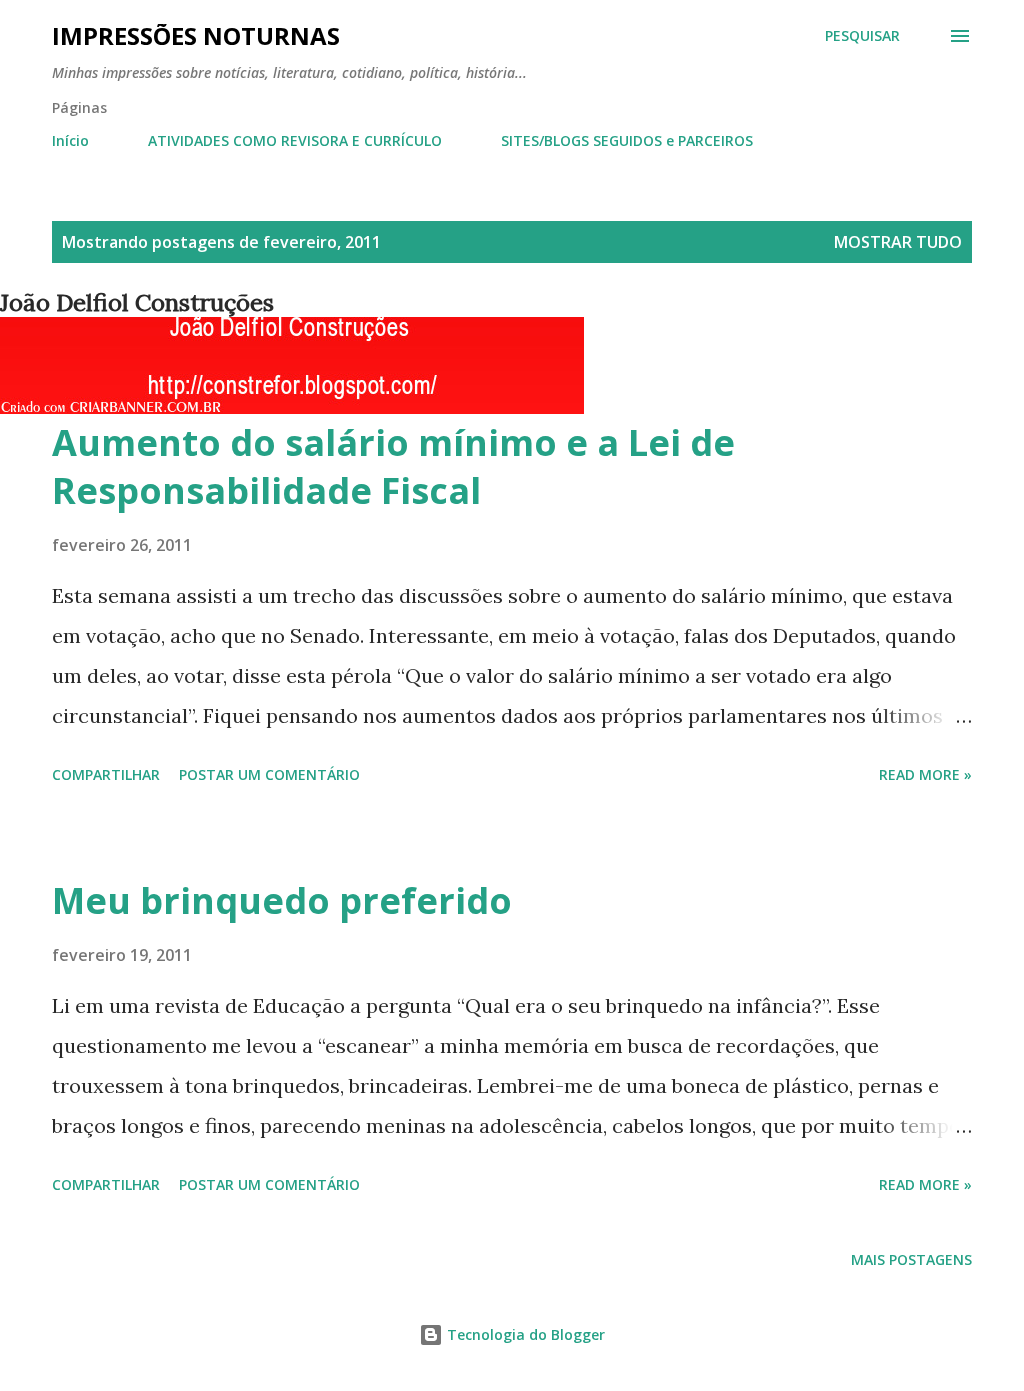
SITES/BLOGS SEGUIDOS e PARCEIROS (627, 140)
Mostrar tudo (898, 242)
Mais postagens (911, 1259)
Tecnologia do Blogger (524, 1334)
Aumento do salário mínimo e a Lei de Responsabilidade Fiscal (393, 466)
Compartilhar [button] (106, 774)
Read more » (925, 774)
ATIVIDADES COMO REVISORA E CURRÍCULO (295, 140)
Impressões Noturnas (196, 35)
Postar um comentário (269, 774)
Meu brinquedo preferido (282, 900)
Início (70, 140)
